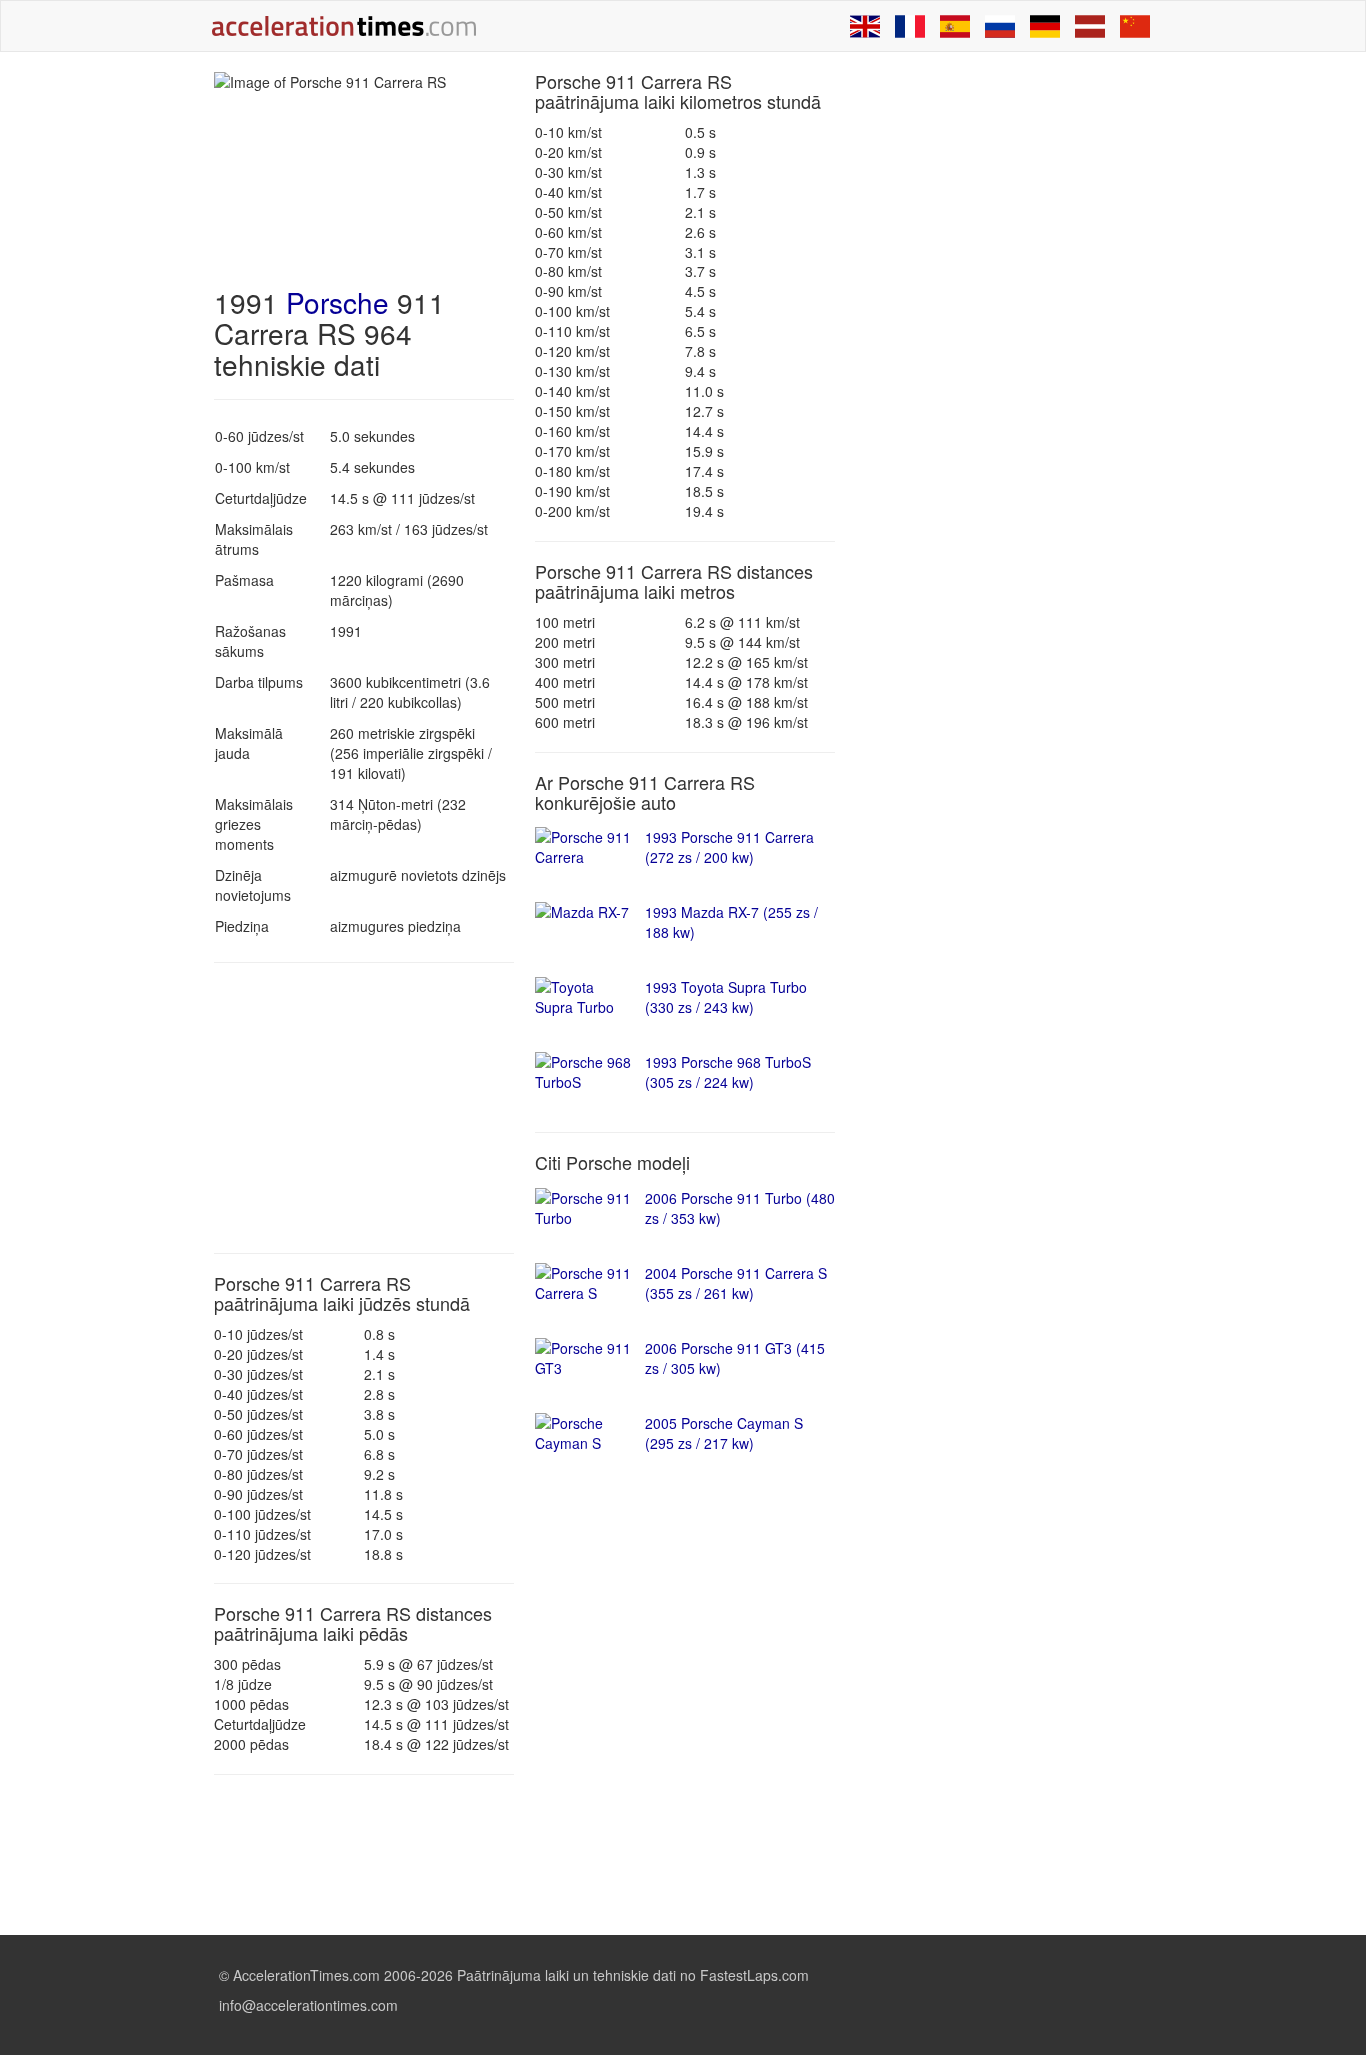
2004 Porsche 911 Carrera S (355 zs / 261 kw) (736, 1283)
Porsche (337, 302)
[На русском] (1000, 26)
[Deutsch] (1045, 26)
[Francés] (910, 26)
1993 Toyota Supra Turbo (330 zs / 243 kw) (726, 997)
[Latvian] (1090, 26)
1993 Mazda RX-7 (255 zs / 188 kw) (731, 922)
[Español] (955, 26)
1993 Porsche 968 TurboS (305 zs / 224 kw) (728, 1072)
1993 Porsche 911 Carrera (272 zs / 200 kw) (729, 847)
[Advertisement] (364, 1108)
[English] (865, 26)
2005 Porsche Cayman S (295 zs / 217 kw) (724, 1433)
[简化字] (1135, 26)
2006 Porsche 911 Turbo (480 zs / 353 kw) (740, 1208)
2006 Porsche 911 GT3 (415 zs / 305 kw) (735, 1358)
